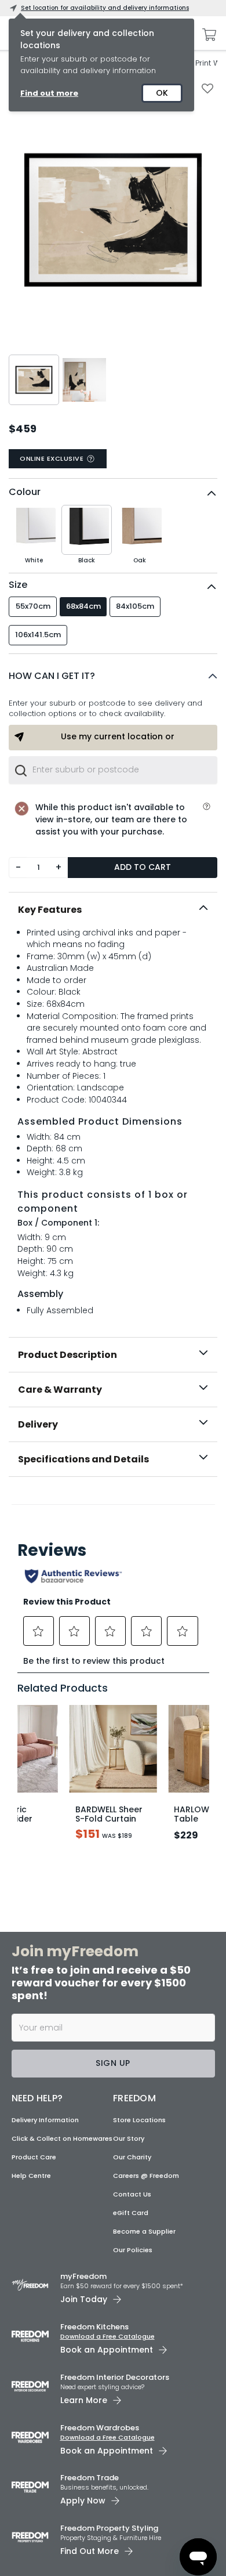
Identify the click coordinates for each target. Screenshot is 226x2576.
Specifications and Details (83, 1459)
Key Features (50, 910)
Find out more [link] (49, 93)
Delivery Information (45, 2120)
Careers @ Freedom (146, 2176)
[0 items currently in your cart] (206, 35)
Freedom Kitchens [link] (94, 2327)
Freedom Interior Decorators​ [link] (115, 2377)
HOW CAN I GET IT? (52, 676)
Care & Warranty (60, 1390)
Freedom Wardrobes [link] (100, 2428)
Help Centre (31, 2176)
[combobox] (113, 770)
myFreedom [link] (83, 2276)
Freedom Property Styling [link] (109, 2528)
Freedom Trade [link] (90, 2478)
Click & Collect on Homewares (62, 2138)
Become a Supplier (144, 2231)
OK (162, 93)
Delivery (38, 1424)
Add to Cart (143, 867)
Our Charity (132, 2157)
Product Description (68, 1355)
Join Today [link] (84, 2299)
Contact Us (132, 2194)
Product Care (34, 2157)
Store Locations (139, 2120)
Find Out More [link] (90, 2551)
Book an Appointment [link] (107, 2350)
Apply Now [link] (83, 2501)
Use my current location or (118, 736)
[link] (113, 1502)
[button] (113, 676)
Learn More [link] (84, 2400)
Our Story (129, 2138)
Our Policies (133, 2250)
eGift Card (131, 2213)
